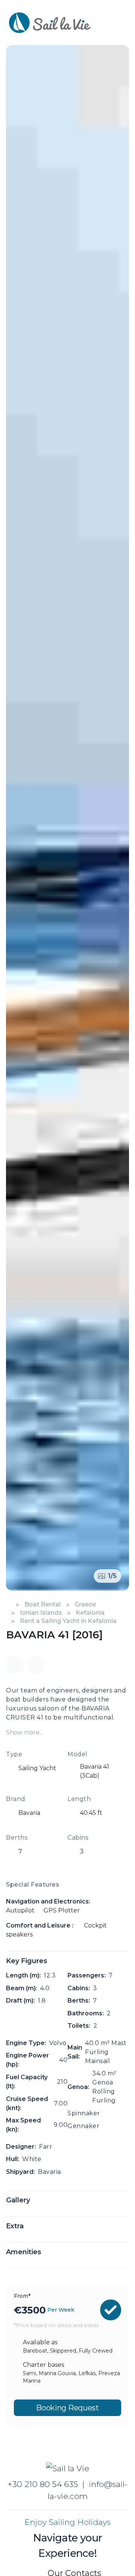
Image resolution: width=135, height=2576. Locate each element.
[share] (15, 1665)
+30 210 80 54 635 (43, 2484)
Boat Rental (43, 1604)
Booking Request (67, 2408)
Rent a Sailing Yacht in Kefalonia (68, 1621)
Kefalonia (90, 1613)
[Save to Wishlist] (36, 1665)
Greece (85, 1604)
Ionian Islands (41, 1613)
